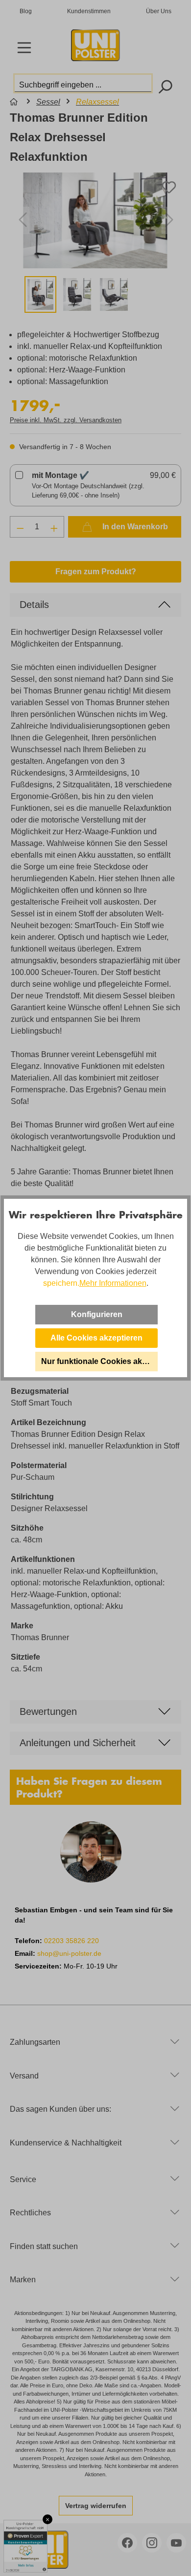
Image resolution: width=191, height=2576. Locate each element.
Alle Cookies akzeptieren (96, 1338)
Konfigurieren (97, 1314)
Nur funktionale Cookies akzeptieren (99, 1361)
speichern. (61, 1283)
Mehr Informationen (113, 1283)
